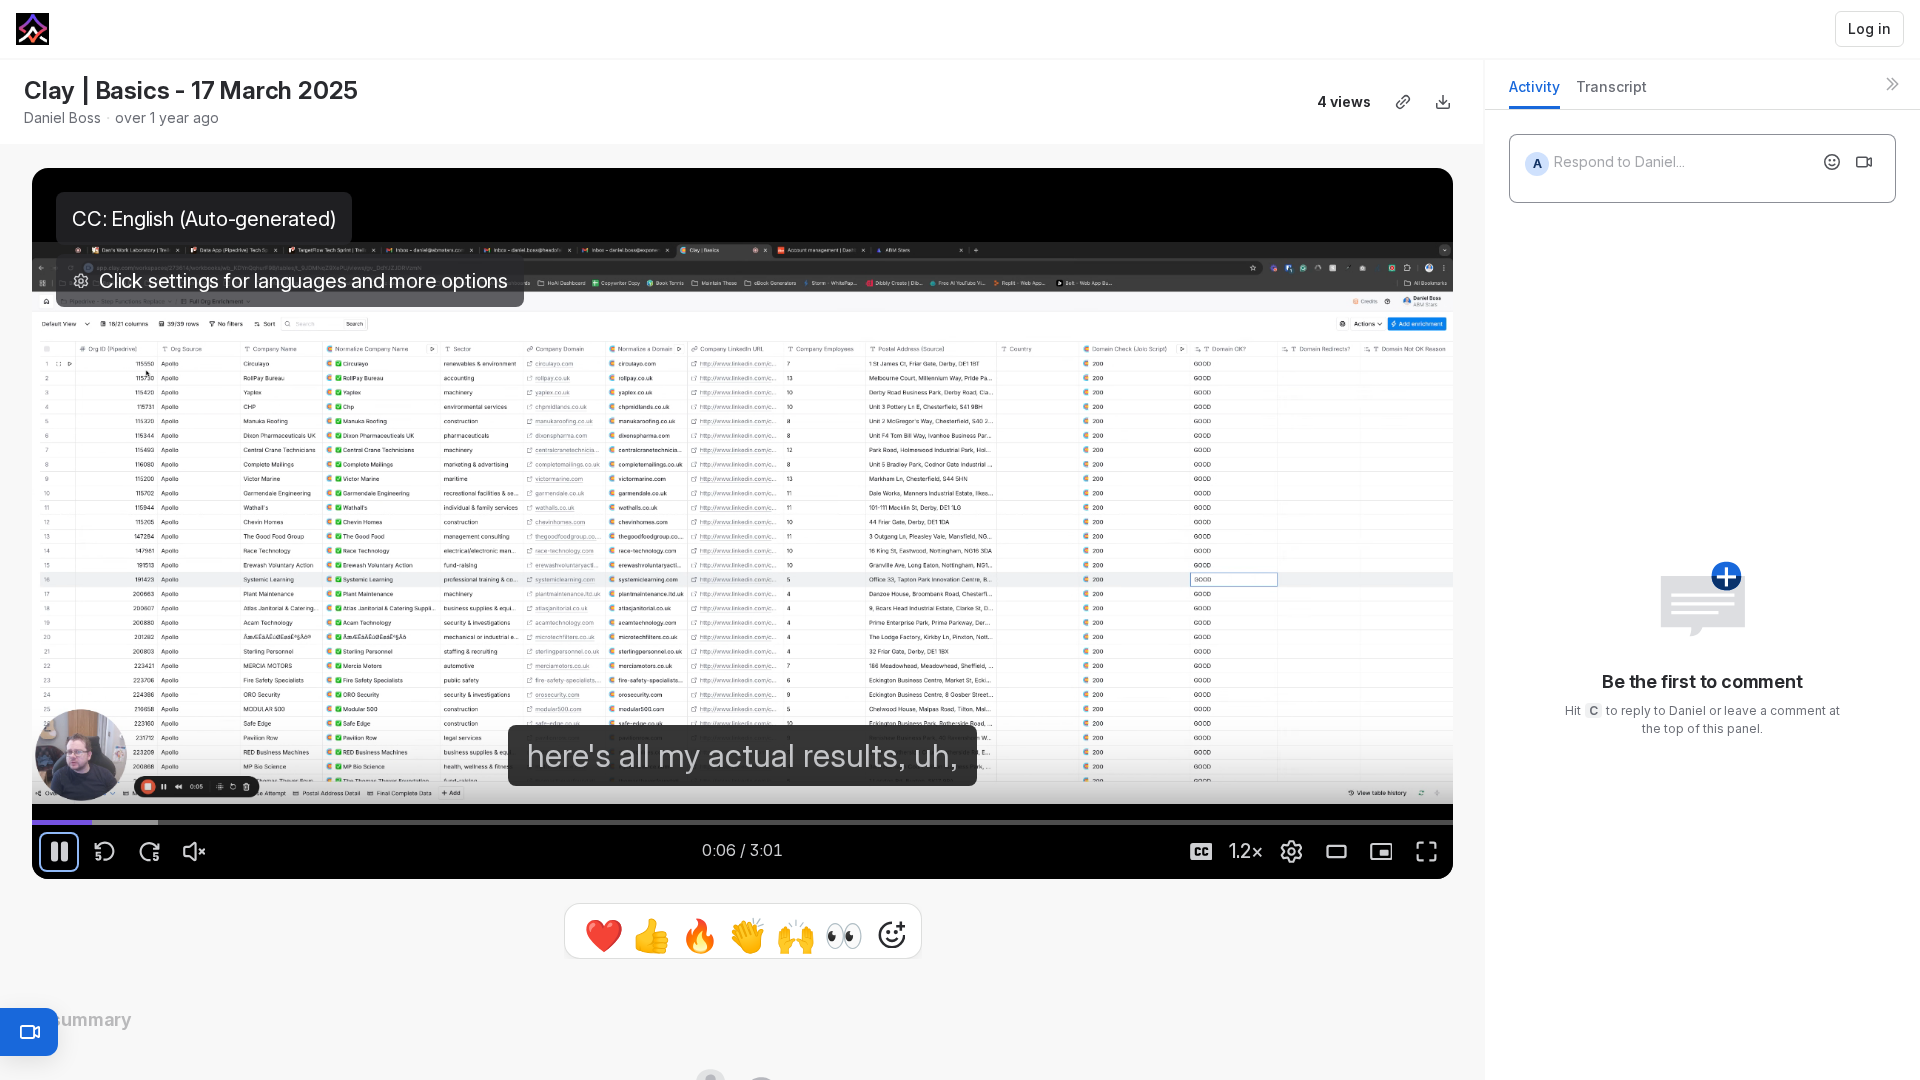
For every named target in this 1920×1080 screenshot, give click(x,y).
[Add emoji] (1832, 162)
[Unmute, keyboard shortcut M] (194, 852)
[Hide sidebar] (1892, 84)
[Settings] (1291, 852)
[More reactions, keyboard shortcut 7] (892, 991)
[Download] (1443, 102)
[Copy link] (1403, 102)
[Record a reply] (1864, 162)
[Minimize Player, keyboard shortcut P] (1381, 852)
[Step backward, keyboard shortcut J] (104, 852)
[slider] (742, 822)
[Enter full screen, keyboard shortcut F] (1426, 852)
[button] (743, 931)
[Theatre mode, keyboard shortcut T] (1336, 852)
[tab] (1534, 92)
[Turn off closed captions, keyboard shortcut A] (1201, 852)
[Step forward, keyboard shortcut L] (149, 852)
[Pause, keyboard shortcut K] (59, 852)
